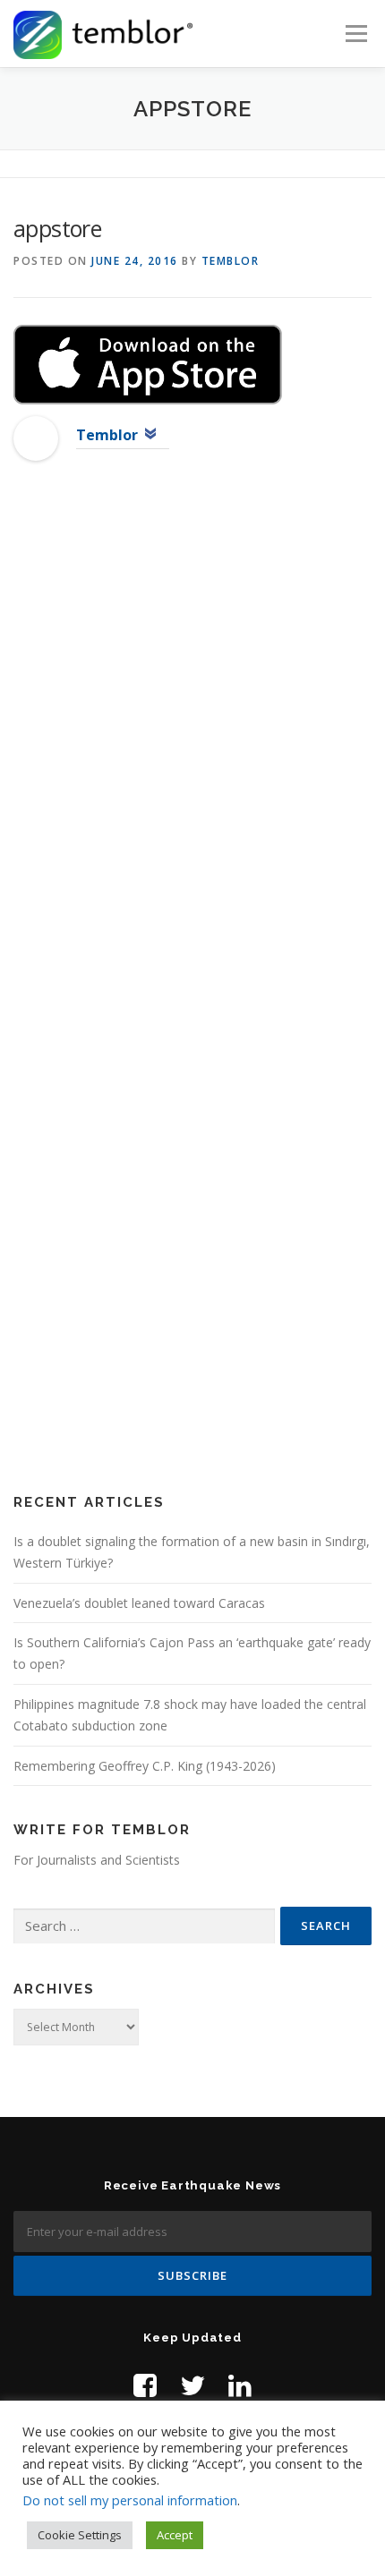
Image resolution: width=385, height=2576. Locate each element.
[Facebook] (145, 2385)
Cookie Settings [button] (80, 2535)
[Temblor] (36, 437)
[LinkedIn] (240, 2385)
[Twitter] (192, 2385)
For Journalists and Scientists (97, 1860)
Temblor (231, 261)
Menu (355, 34)
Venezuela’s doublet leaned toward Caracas (139, 1603)
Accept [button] (175, 2535)
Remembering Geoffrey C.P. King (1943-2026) (145, 1766)
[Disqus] (192, 764)
